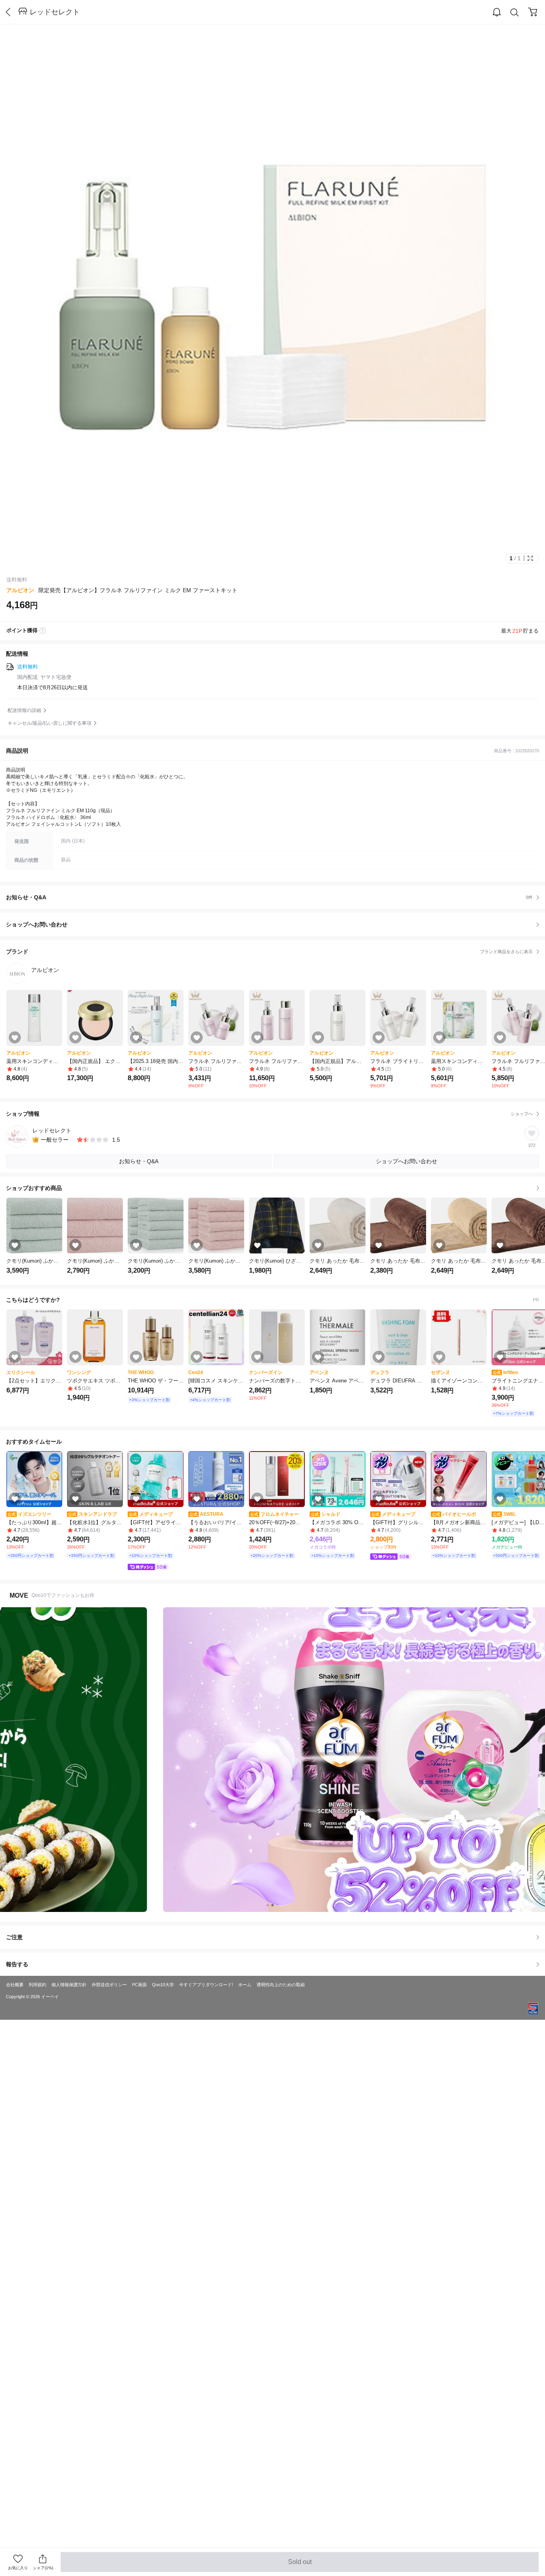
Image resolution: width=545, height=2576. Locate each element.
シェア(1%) (43, 2568)
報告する (17, 1964)
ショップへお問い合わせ (275, 924)
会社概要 (15, 1985)
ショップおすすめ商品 (34, 1188)
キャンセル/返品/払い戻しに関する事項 (49, 723)
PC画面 (139, 1985)
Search (515, 12)
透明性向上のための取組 (281, 1985)
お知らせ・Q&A (269, 897)
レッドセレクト (55, 12)
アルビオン (20, 590)
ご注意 (14, 1937)
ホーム (245, 1985)
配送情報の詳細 (24, 710)
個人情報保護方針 (69, 1985)
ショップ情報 (269, 1114)
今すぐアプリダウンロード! (206, 1985)
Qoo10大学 (163, 1985)
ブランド (269, 952)
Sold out (300, 2565)
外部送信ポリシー (109, 1985)
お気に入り (18, 2568)
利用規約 (38, 1985)
